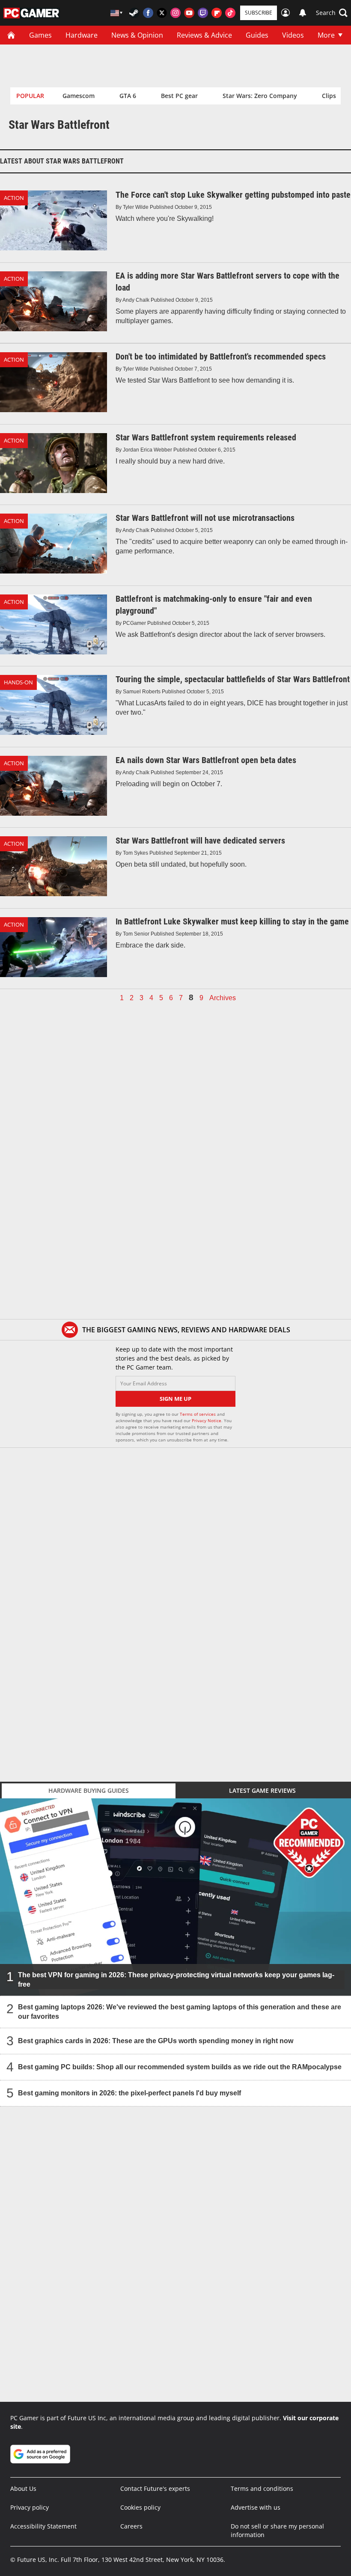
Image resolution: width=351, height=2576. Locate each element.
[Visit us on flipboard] (217, 13)
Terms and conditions (262, 2488)
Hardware (82, 35)
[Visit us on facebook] (148, 13)
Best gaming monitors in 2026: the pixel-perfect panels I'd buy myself (129, 2093)
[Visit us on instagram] (175, 13)
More (326, 35)
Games (40, 35)
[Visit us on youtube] (189, 13)
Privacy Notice (207, 1420)
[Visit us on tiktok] (230, 13)
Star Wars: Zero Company (260, 96)
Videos (293, 35)
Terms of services (198, 1414)
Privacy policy (30, 2507)
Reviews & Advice (204, 35)
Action (14, 198)
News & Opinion (137, 35)
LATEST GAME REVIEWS (262, 1790)
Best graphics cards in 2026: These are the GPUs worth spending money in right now (156, 2041)
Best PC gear (179, 96)
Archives (223, 998)
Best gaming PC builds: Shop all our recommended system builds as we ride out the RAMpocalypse (180, 2067)
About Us (23, 2488)
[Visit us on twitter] (162, 13)
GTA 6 (128, 96)
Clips (329, 96)
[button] (332, 13)
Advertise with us (256, 2507)
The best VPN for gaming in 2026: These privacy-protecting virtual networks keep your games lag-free (176, 1980)
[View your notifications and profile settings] (303, 13)
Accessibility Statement (43, 2526)
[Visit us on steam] (134, 13)
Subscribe (259, 13)
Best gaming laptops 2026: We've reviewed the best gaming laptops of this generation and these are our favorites (180, 2012)
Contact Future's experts (155, 2488)
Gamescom (79, 96)
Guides (257, 35)
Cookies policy (140, 2507)
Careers (131, 2526)
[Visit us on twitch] (203, 13)
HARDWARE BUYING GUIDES (89, 1790)
